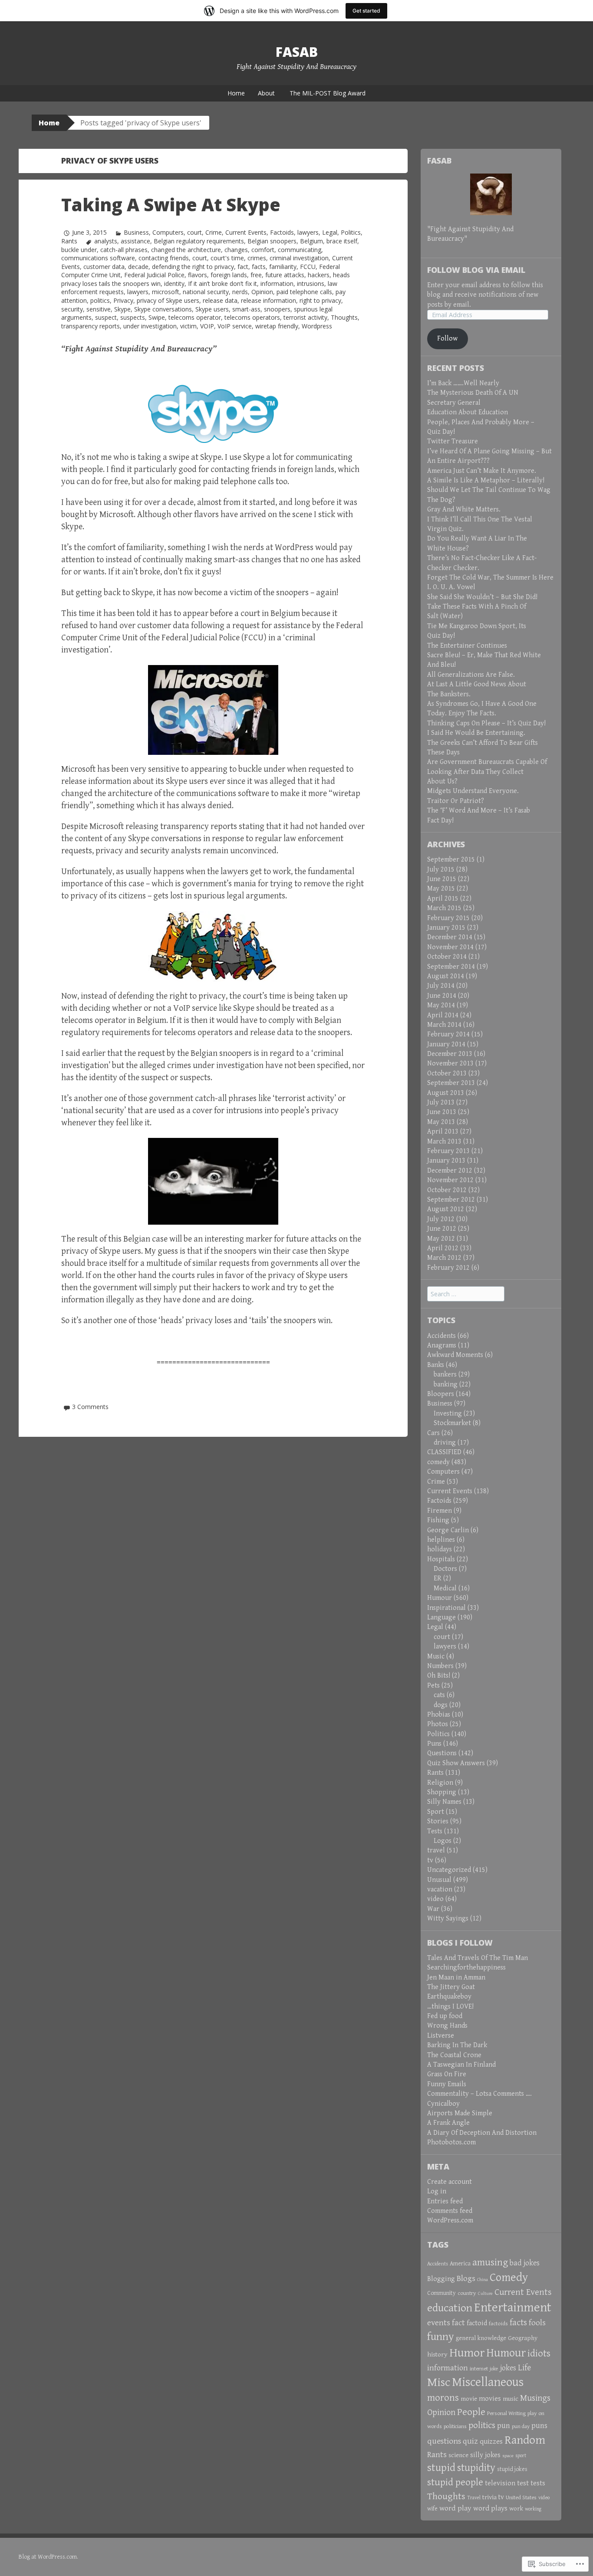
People (471, 2412)
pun (504, 2426)
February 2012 (448, 1268)
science (458, 2455)
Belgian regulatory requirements (199, 241)
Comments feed (450, 2211)
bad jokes (525, 2263)
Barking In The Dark (457, 2045)
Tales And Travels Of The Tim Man (478, 1958)
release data (220, 300)
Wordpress (317, 326)
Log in (437, 2191)
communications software (98, 258)
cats (439, 1695)
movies (490, 2399)
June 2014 (442, 996)
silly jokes (485, 2455)
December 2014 (450, 937)
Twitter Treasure (453, 441)
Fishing (438, 1520)
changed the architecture (186, 250)
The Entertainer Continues (467, 646)
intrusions (311, 283)
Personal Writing (506, 2413)
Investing (448, 1414)
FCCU (308, 267)
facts (259, 267)
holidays (440, 1549)
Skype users (212, 309)
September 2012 (451, 1200)
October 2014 (447, 957)
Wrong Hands (447, 2026)
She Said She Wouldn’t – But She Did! (482, 597)
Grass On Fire (447, 2074)
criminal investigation (299, 258)
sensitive (99, 309)
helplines (441, 1540)
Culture (485, 2294)
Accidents (441, 1336)
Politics (351, 232)
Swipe (157, 317)
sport (521, 2456)
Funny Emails (447, 2084)
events (439, 2323)
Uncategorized (449, 1870)
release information (268, 300)
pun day (521, 2427)
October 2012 (447, 1190)
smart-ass (246, 309)
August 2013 (446, 1093)
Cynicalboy (443, 2104)
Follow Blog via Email (476, 270)
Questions (442, 1753)
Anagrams (442, 1345)
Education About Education (468, 412)
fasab (297, 52)
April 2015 (443, 899)
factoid (477, 2323)
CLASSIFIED (444, 1452)
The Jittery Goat (451, 1987)
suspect (106, 317)
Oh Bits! (439, 1676)
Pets (433, 1686)
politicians (455, 2427)
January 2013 (446, 1161)
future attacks (285, 275)
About (266, 93)
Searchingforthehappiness (466, 1968)
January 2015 (446, 928)
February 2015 (448, 918)
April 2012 (443, 1248)
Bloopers (441, 1394)
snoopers (277, 309)
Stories (438, 1821)
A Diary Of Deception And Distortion (482, 2133)
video (435, 1899)
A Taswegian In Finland (461, 2065)
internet (479, 2369)
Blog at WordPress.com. (48, 2557)
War (433, 1909)
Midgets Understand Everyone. (473, 791)
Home (236, 93)
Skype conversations (163, 309)
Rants (69, 241)
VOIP (207, 326)
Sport (436, 1812)
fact (243, 267)
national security (206, 292)
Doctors (445, 1569)
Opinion (262, 292)
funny (441, 2337)
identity (174, 283)
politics (100, 300)
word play (455, 2508)
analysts (106, 241)
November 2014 (450, 947)
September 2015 (451, 860)
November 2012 (450, 1180)
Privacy (123, 300)
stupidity (476, 2468)
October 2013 (447, 1073)
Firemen (440, 1511)
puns (539, 2426)
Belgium (311, 241)
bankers (445, 1375)
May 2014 (441, 1005)
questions (444, 2441)
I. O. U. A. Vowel (451, 587)
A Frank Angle (448, 2123)
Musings (535, 2398)
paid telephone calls (304, 292)
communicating (300, 250)
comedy (438, 1462)
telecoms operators (252, 317)
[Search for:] (466, 1294)
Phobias (439, 1715)
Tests (435, 1831)
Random (525, 2440)
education (450, 2308)
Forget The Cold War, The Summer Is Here (490, 578)
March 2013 (444, 1142)
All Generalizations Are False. (471, 675)
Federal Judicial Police (154, 275)
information (277, 283)
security (72, 309)
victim (188, 326)
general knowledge (481, 2338)
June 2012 (442, 1229)
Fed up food (445, 2016)
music (511, 2399)
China (483, 2280)
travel (436, 1850)
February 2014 (448, 1034)
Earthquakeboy (449, 1997)
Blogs (466, 2278)
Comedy (509, 2278)
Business (136, 232)
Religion (440, 1783)
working (533, 2509)
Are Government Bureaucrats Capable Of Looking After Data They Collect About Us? (487, 772)
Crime (214, 232)
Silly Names (444, 1802)
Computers (168, 232)
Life (524, 2368)
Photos (438, 1724)
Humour (440, 1598)
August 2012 (446, 1209)
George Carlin (448, 1530)
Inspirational (446, 1608)
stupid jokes (512, 2469)
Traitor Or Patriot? (456, 801)
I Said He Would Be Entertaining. (476, 733)
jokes (508, 2368)
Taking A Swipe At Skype (171, 205)
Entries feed (445, 2201)
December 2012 (450, 1171)
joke (494, 2369)
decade (138, 267)
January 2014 (446, 1044)
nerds (240, 292)
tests (538, 2483)
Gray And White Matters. (464, 510)
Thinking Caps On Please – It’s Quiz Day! (486, 723)
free (256, 275)
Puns (434, 1744)
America (460, 2264)
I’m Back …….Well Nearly (463, 383)
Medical (445, 1588)
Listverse (441, 2036)
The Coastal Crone (454, 2055)
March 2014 (444, 1025)
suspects (133, 317)
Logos (443, 1841)
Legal (330, 232)
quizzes (491, 2442)
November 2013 (450, 1064)
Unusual (439, 1880)
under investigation (150, 326)
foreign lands (229, 275)
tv (430, 1860)
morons (443, 2398)
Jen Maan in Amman (456, 1978)
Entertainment (513, 2307)
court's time (227, 258)
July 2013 (441, 1103)
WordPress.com (450, 2220)
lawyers (308, 232)
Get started (366, 11)
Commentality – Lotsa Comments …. (479, 2094)
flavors (198, 275)
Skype (122, 309)
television (500, 2483)
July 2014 (441, 986)
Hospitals (441, 1559)
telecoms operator (195, 317)
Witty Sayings (448, 1919)
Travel (474, 2498)
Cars (433, 1433)
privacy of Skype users (168, 300)
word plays (490, 2508)
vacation (440, 1889)
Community (441, 2293)
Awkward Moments (455, 1355)
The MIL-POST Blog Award (328, 93)
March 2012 (444, 1258)
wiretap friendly (277, 326)
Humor (467, 2353)
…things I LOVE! (450, 2007)
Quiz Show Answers (456, 1763)
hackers (319, 275)
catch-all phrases (124, 250)
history (437, 2354)
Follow (447, 339)
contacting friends (164, 258)
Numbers (440, 1666)
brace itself (342, 241)
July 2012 (441, 1219)
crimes (257, 258)
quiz (470, 2441)
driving (445, 1443)
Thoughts (344, 317)
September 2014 (451, 967)
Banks (436, 1365)
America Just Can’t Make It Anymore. (482, 471)
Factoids (282, 232)
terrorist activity (305, 317)
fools (537, 2323)
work (516, 2509)
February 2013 (448, 1151)
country (467, 2293)
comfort (263, 250)
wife (432, 2509)
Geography (523, 2338)
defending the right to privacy (193, 267)
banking (446, 1385)
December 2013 (450, 1054)
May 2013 (441, 1122)
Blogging (441, 2279)
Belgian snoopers (272, 241)
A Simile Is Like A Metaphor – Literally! (486, 480)
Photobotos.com (451, 2142)
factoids (498, 2324)
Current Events (246, 232)
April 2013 (443, 1132)
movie (469, 2399)
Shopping (442, 1792)
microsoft (166, 292)
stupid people (455, 2483)
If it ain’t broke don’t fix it (222, 283)
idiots (539, 2354)
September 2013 (451, 1083)
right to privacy (320, 300)
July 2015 (441, 870)
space (508, 2456)
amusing (490, 2262)
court (194, 232)
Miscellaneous (488, 2382)
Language (441, 1617)
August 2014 (446, 976)
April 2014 (443, 1015)
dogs (441, 1705)
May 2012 (441, 1239)
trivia (489, 2497)
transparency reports (91, 326)
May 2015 (441, 889)
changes (236, 250)
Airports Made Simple (460, 2113)
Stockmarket (452, 1423)
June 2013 (442, 1112)
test (523, 2483)
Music (436, 1657)
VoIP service (235, 326)
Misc (439, 2382)
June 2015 (442, 879)
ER (438, 1578)
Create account (450, 2182)
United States (521, 2497)
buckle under (79, 250)
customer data (104, 267)
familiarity (283, 267)
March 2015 (444, 908)
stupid (441, 2468)
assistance (135, 241)
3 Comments (90, 1407)
